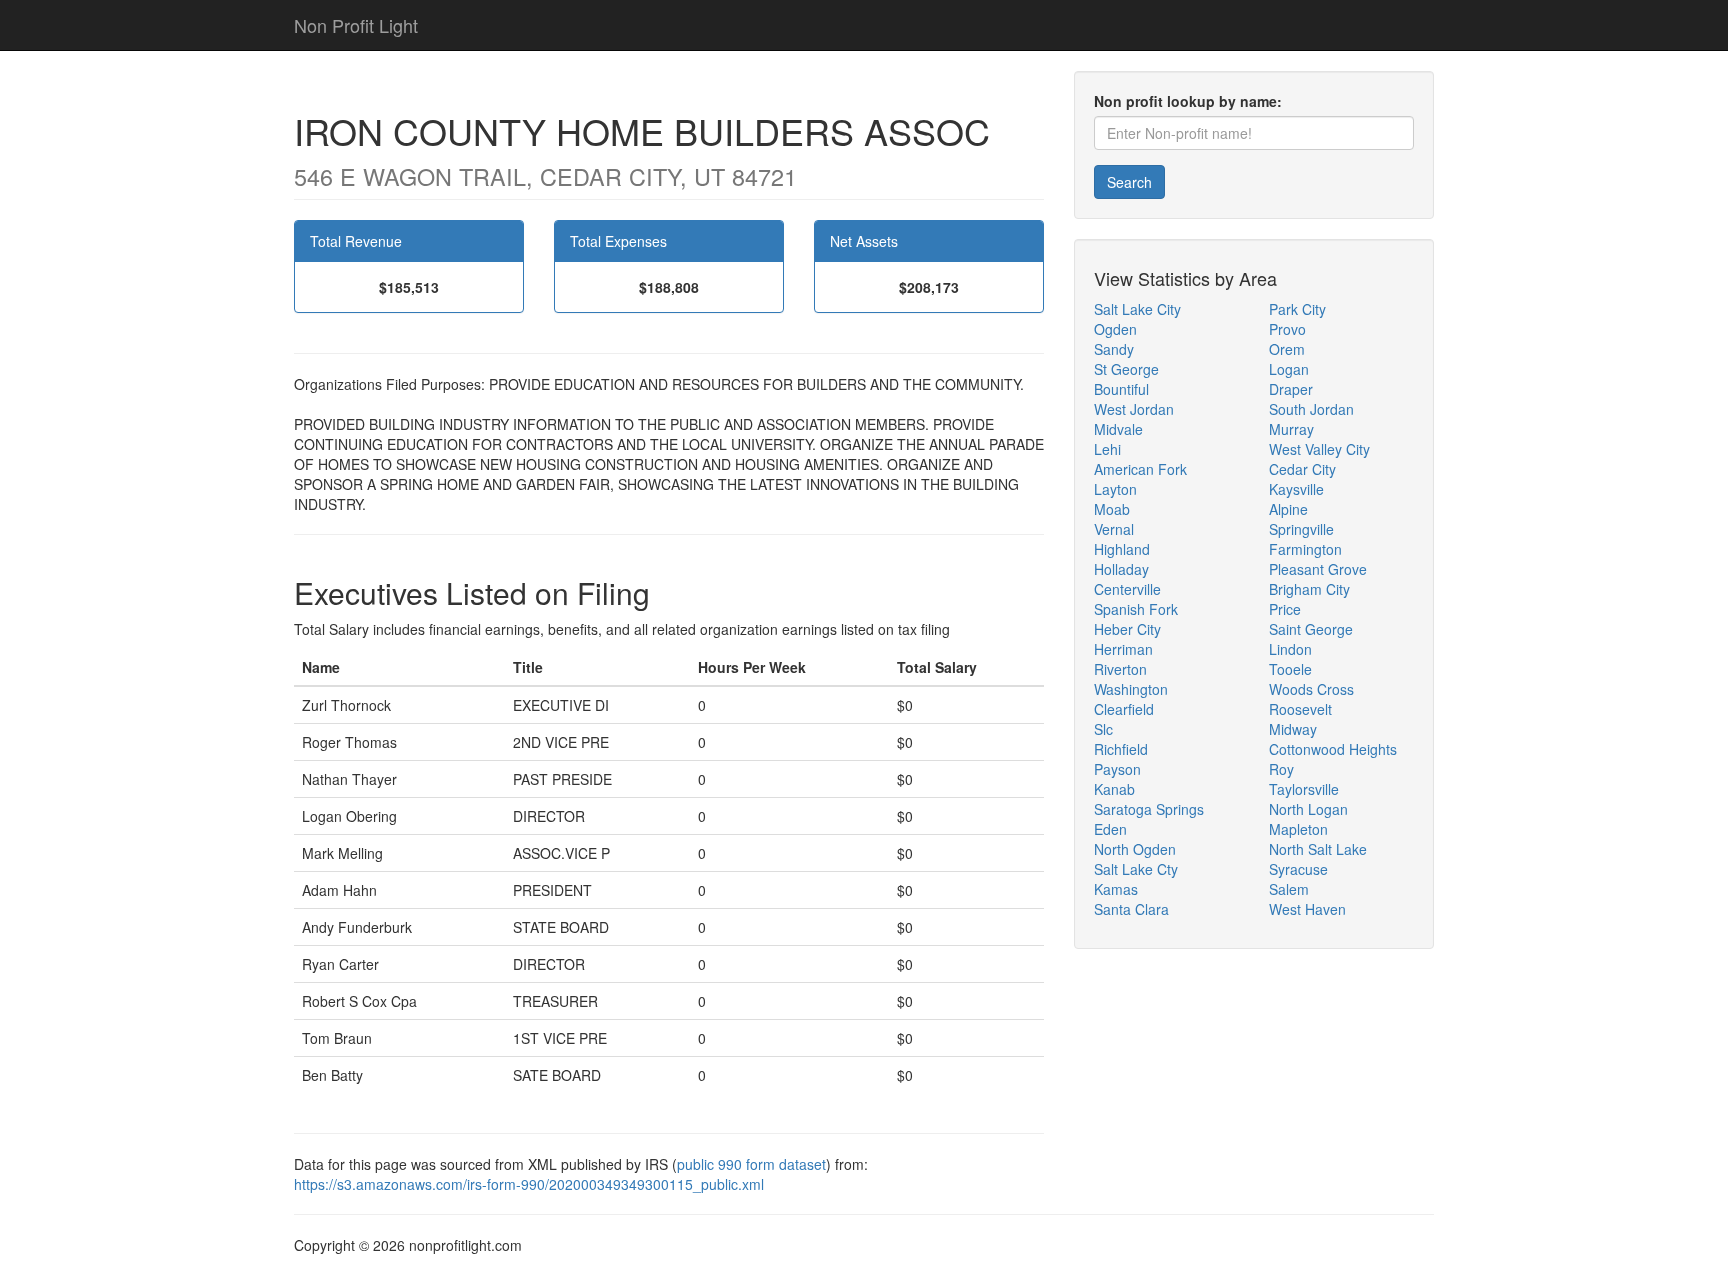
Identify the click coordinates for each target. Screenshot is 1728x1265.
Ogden (1115, 329)
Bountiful (1121, 389)
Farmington (1305, 549)
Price (1285, 609)
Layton (1115, 489)
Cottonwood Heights (1333, 749)
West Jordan (1134, 409)
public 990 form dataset (751, 1164)
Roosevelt (1300, 709)
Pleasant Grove (1318, 569)
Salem (1289, 889)
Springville (1301, 529)
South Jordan (1311, 409)
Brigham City (1309, 589)
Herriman (1123, 649)
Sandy (1114, 349)
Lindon (1290, 649)
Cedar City (1302, 469)
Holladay (1121, 569)
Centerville (1127, 589)
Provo (1287, 329)
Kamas (1116, 889)
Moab (1112, 509)
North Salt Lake (1318, 849)
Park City (1297, 309)
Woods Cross (1311, 689)
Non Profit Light (356, 25)
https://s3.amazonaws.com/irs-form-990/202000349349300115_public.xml (529, 1184)
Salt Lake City (1137, 309)
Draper (1291, 389)
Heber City (1127, 629)
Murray (1291, 429)
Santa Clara (1131, 909)
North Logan (1308, 809)
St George (1126, 369)
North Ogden (1135, 849)
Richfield (1121, 749)
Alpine (1288, 509)
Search (1129, 182)
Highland (1122, 549)
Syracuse (1298, 869)
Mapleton (1298, 829)
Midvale (1118, 429)
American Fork (1140, 469)
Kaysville (1296, 489)
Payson (1117, 769)
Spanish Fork (1136, 609)
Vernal (1114, 529)
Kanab (1114, 789)
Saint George (1311, 629)
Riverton (1120, 669)
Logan (1289, 369)
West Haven (1307, 909)
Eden (1110, 829)
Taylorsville (1304, 789)
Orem (1287, 349)
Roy (1281, 769)
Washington (1131, 689)
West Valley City (1319, 449)
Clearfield (1124, 709)
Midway (1293, 729)
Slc (1103, 729)
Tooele (1290, 669)
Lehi (1107, 449)
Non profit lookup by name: (1188, 101)
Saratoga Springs (1149, 809)
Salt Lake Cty (1136, 869)
